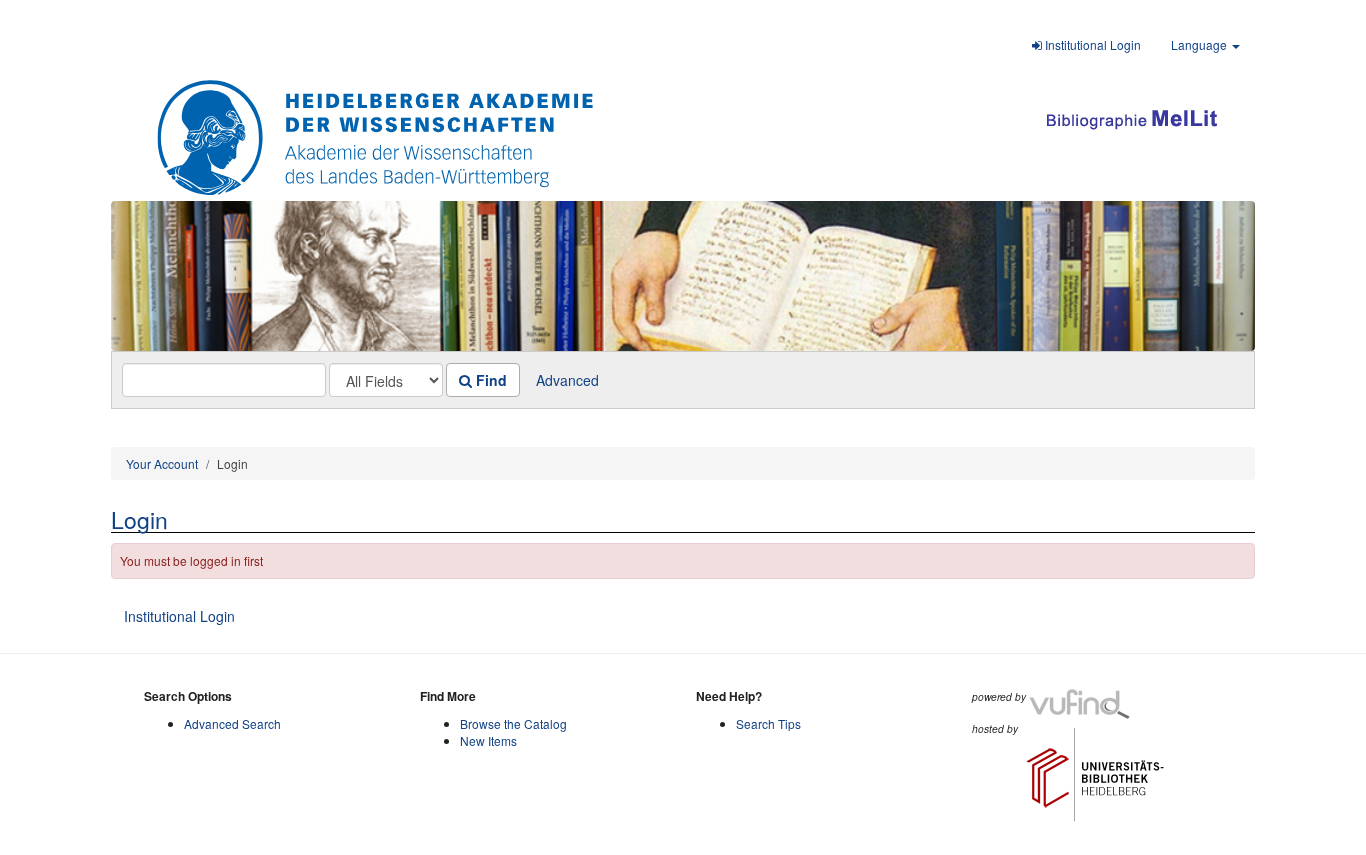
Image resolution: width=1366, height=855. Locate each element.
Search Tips (768, 723)
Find (489, 380)
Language (1200, 44)
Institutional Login (1091, 44)
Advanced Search (232, 723)
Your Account (162, 463)
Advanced (567, 380)
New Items (488, 740)
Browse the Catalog (513, 723)
